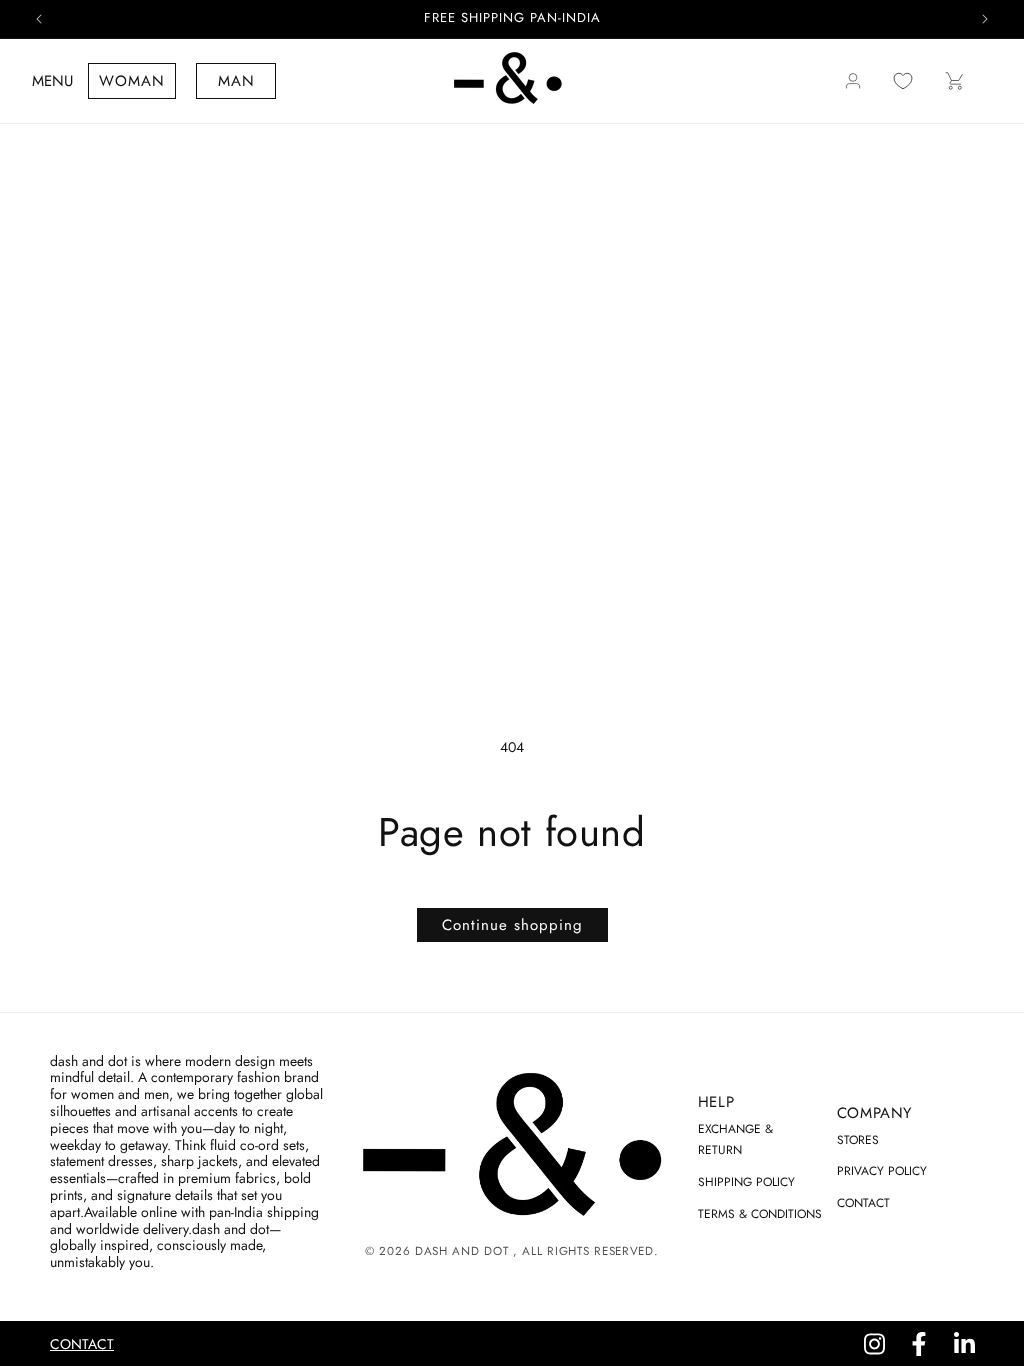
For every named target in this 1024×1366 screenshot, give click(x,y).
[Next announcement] (985, 19)
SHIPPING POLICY (746, 1182)
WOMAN (132, 81)
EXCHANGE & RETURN (735, 1140)
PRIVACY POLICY (882, 1171)
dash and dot (461, 1251)
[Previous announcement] (39, 19)
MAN (236, 81)
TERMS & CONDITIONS (760, 1214)
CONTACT (863, 1203)
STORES (858, 1140)
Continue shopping (512, 925)
